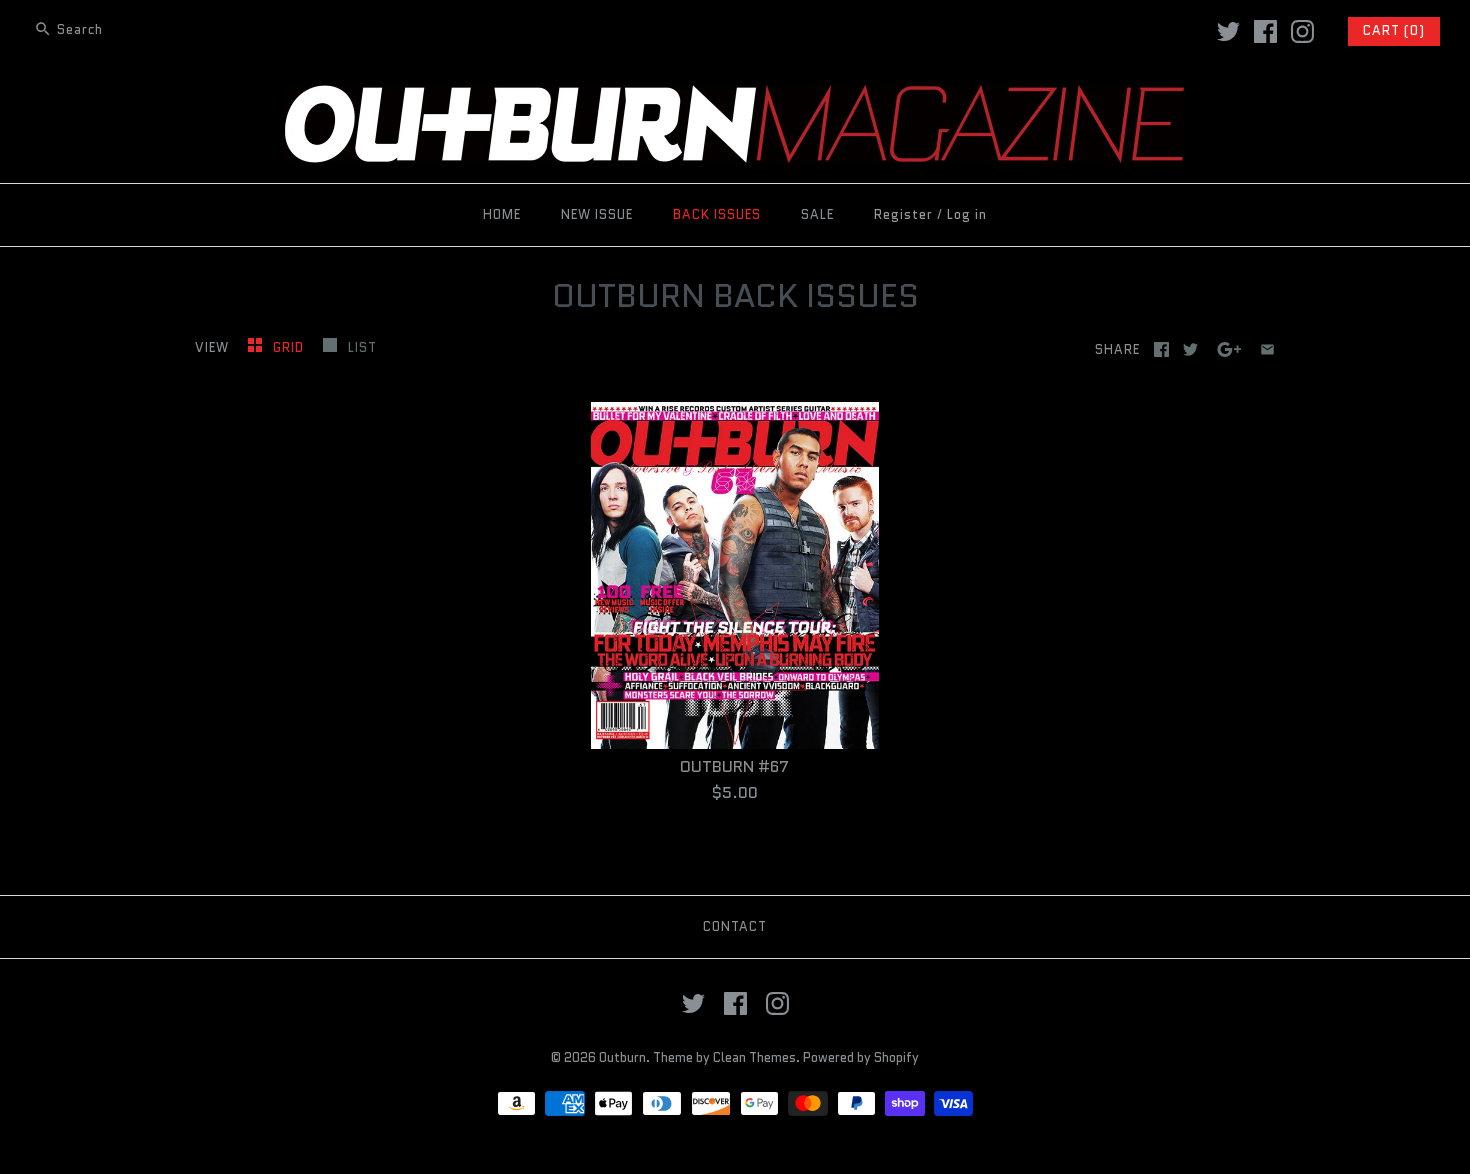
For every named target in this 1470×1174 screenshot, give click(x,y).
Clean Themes (754, 1057)
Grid (290, 347)
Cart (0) (1394, 30)
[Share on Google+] (1229, 349)
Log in (967, 214)
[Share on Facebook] (1161, 349)
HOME (502, 214)
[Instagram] (1302, 31)
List (362, 347)
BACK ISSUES (717, 214)
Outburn (622, 1057)
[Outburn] (735, 97)
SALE (817, 214)
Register (903, 214)
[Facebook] (1265, 31)
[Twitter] (1228, 31)
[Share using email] (1267, 349)
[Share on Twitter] (1190, 349)
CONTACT (735, 926)
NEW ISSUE (597, 214)
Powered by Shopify (861, 1057)
